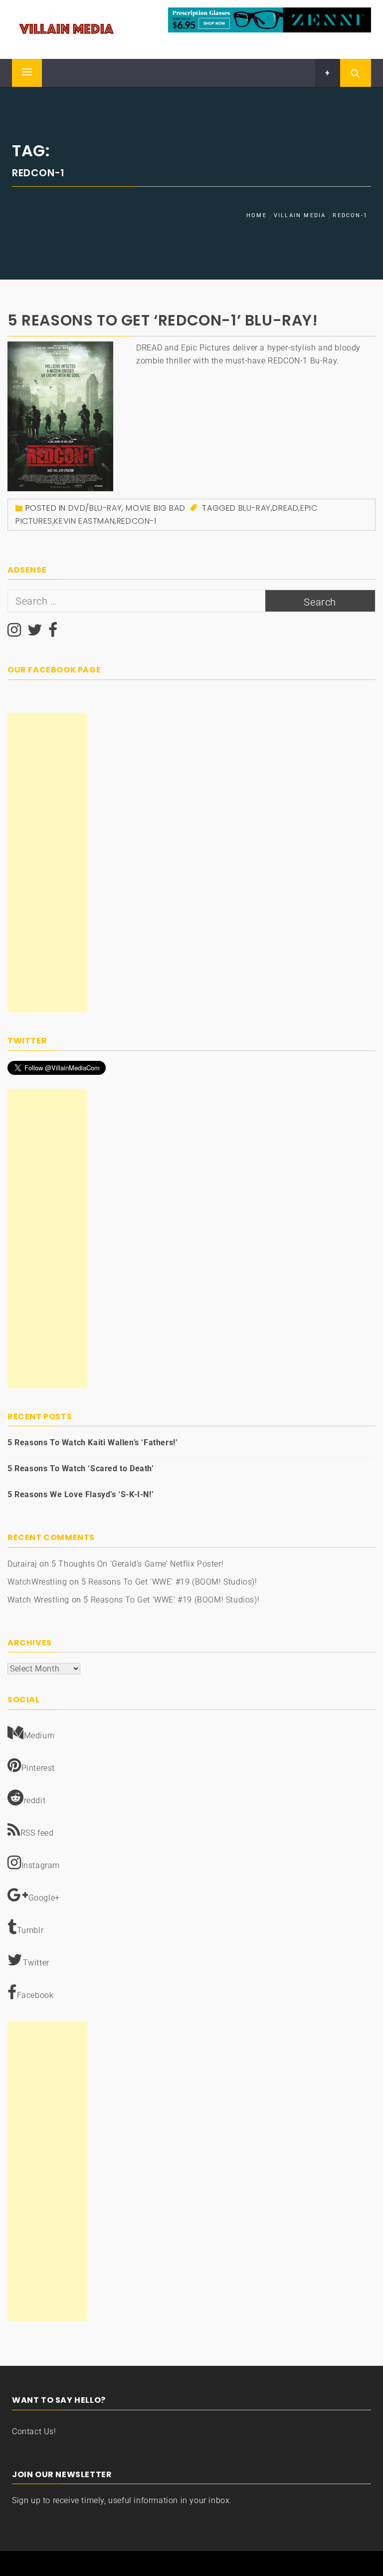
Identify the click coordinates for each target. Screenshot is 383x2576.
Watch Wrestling (38, 1600)
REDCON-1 (137, 521)
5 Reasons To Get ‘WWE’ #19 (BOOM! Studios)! (169, 1582)
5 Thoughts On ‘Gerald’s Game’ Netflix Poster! (137, 1564)
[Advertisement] (47, 863)
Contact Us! (34, 2431)
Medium (39, 1736)
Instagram (41, 1865)
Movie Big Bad (155, 508)
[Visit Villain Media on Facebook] (53, 633)
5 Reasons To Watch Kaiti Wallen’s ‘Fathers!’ (93, 1443)
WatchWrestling (37, 1582)
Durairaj (22, 1564)
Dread (285, 508)
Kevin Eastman (84, 521)
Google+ (44, 1898)
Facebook (35, 1995)
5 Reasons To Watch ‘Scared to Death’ (81, 1468)
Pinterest (38, 1768)
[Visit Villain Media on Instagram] (14, 633)
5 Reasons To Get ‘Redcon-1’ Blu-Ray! (163, 320)
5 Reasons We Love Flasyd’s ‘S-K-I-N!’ (81, 1494)
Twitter (36, 1963)
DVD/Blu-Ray (95, 508)
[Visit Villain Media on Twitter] (35, 633)
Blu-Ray (255, 508)
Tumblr (30, 1930)
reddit (35, 1800)
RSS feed (37, 1833)
